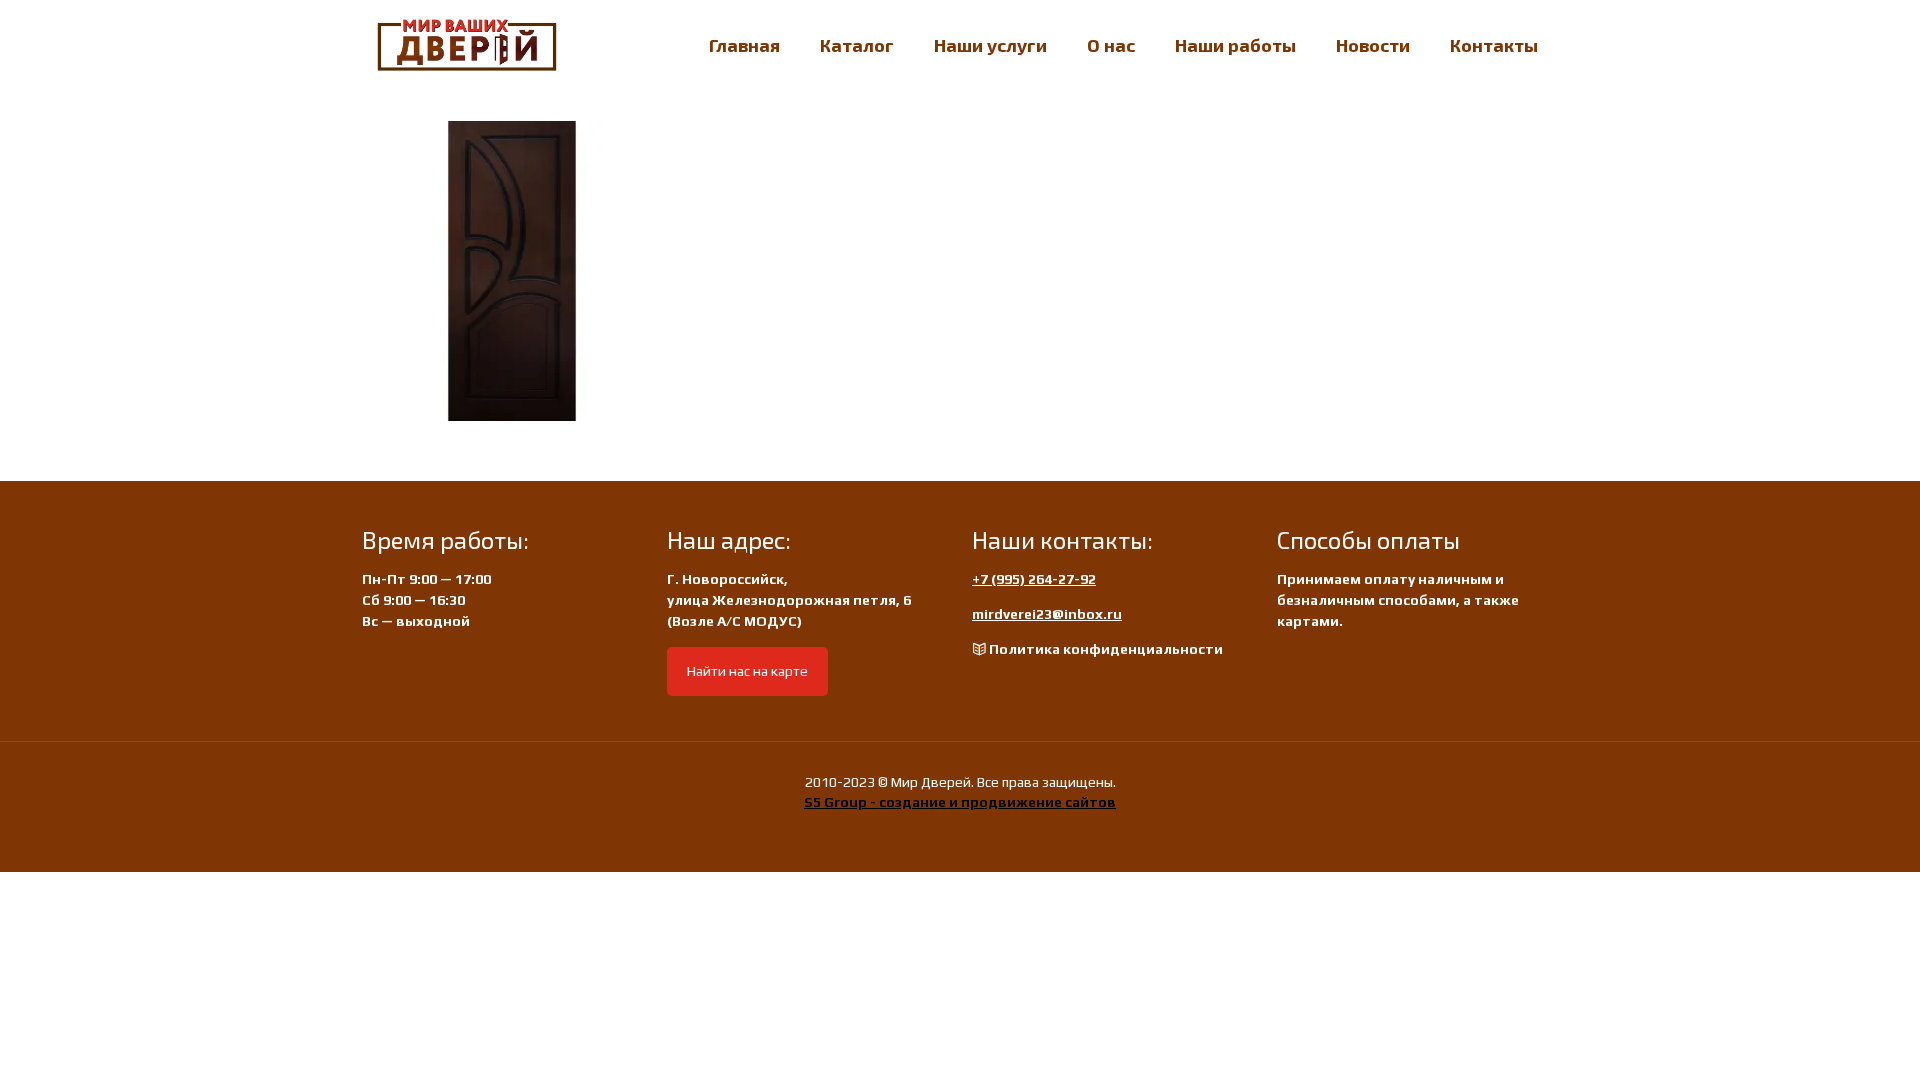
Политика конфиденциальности (1106, 649)
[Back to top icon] (1824, 1039)
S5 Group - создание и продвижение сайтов (960, 802)
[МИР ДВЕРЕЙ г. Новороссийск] (467, 45)
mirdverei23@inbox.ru (1047, 614)
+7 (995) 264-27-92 (1034, 579)
